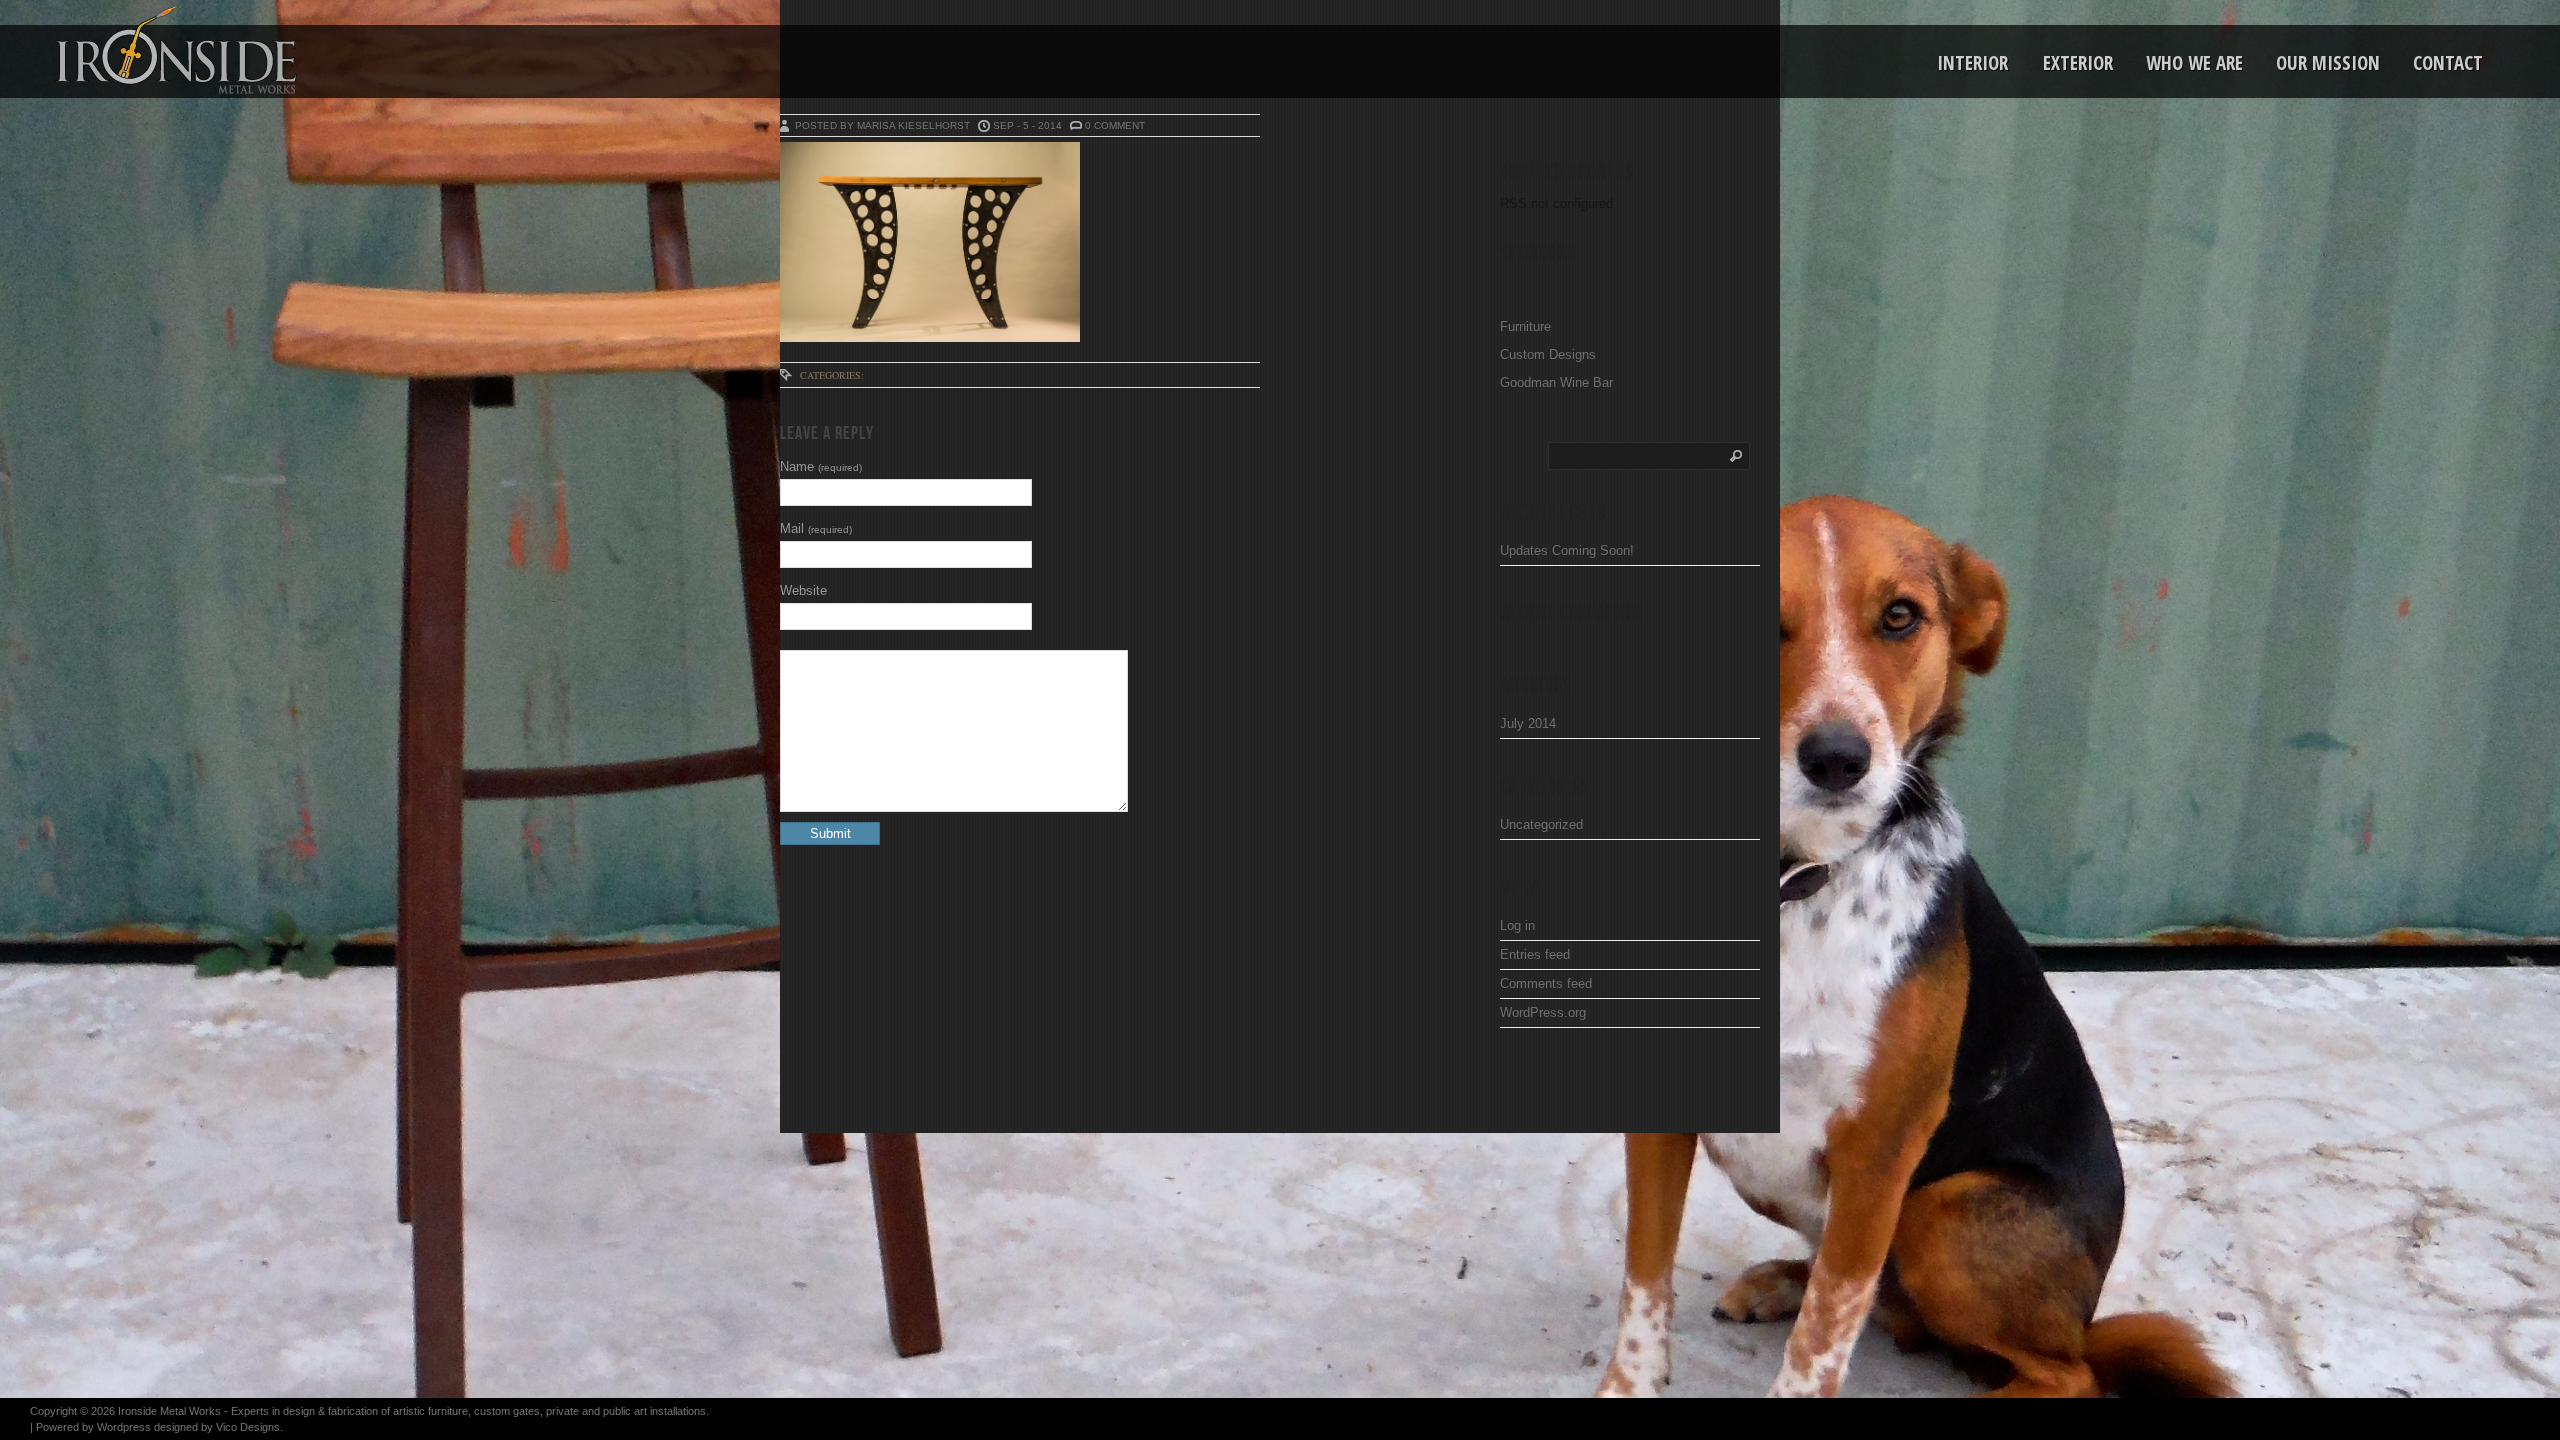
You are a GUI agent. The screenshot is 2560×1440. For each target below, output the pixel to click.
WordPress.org (1543, 1012)
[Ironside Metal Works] (125, 49)
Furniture (1525, 326)
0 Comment (1115, 125)
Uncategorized (1541, 824)
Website (803, 590)
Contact (2448, 63)
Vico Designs (248, 1427)
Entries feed (1535, 954)
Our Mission (2328, 63)
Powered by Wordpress (93, 1427)
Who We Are (2194, 63)
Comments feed (1546, 983)
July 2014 (1528, 723)
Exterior (2078, 63)
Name (821, 466)
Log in (1517, 925)
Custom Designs (1548, 354)
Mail (816, 528)
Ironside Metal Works (169, 1411)
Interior (1972, 63)
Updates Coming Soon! (1567, 550)
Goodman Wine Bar (1556, 382)
